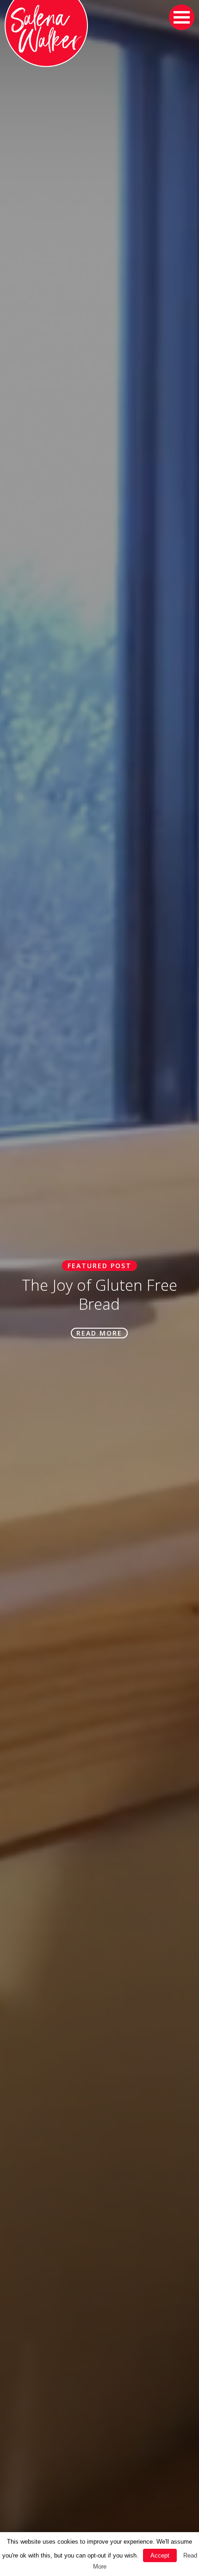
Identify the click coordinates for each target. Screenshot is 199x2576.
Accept (160, 2555)
